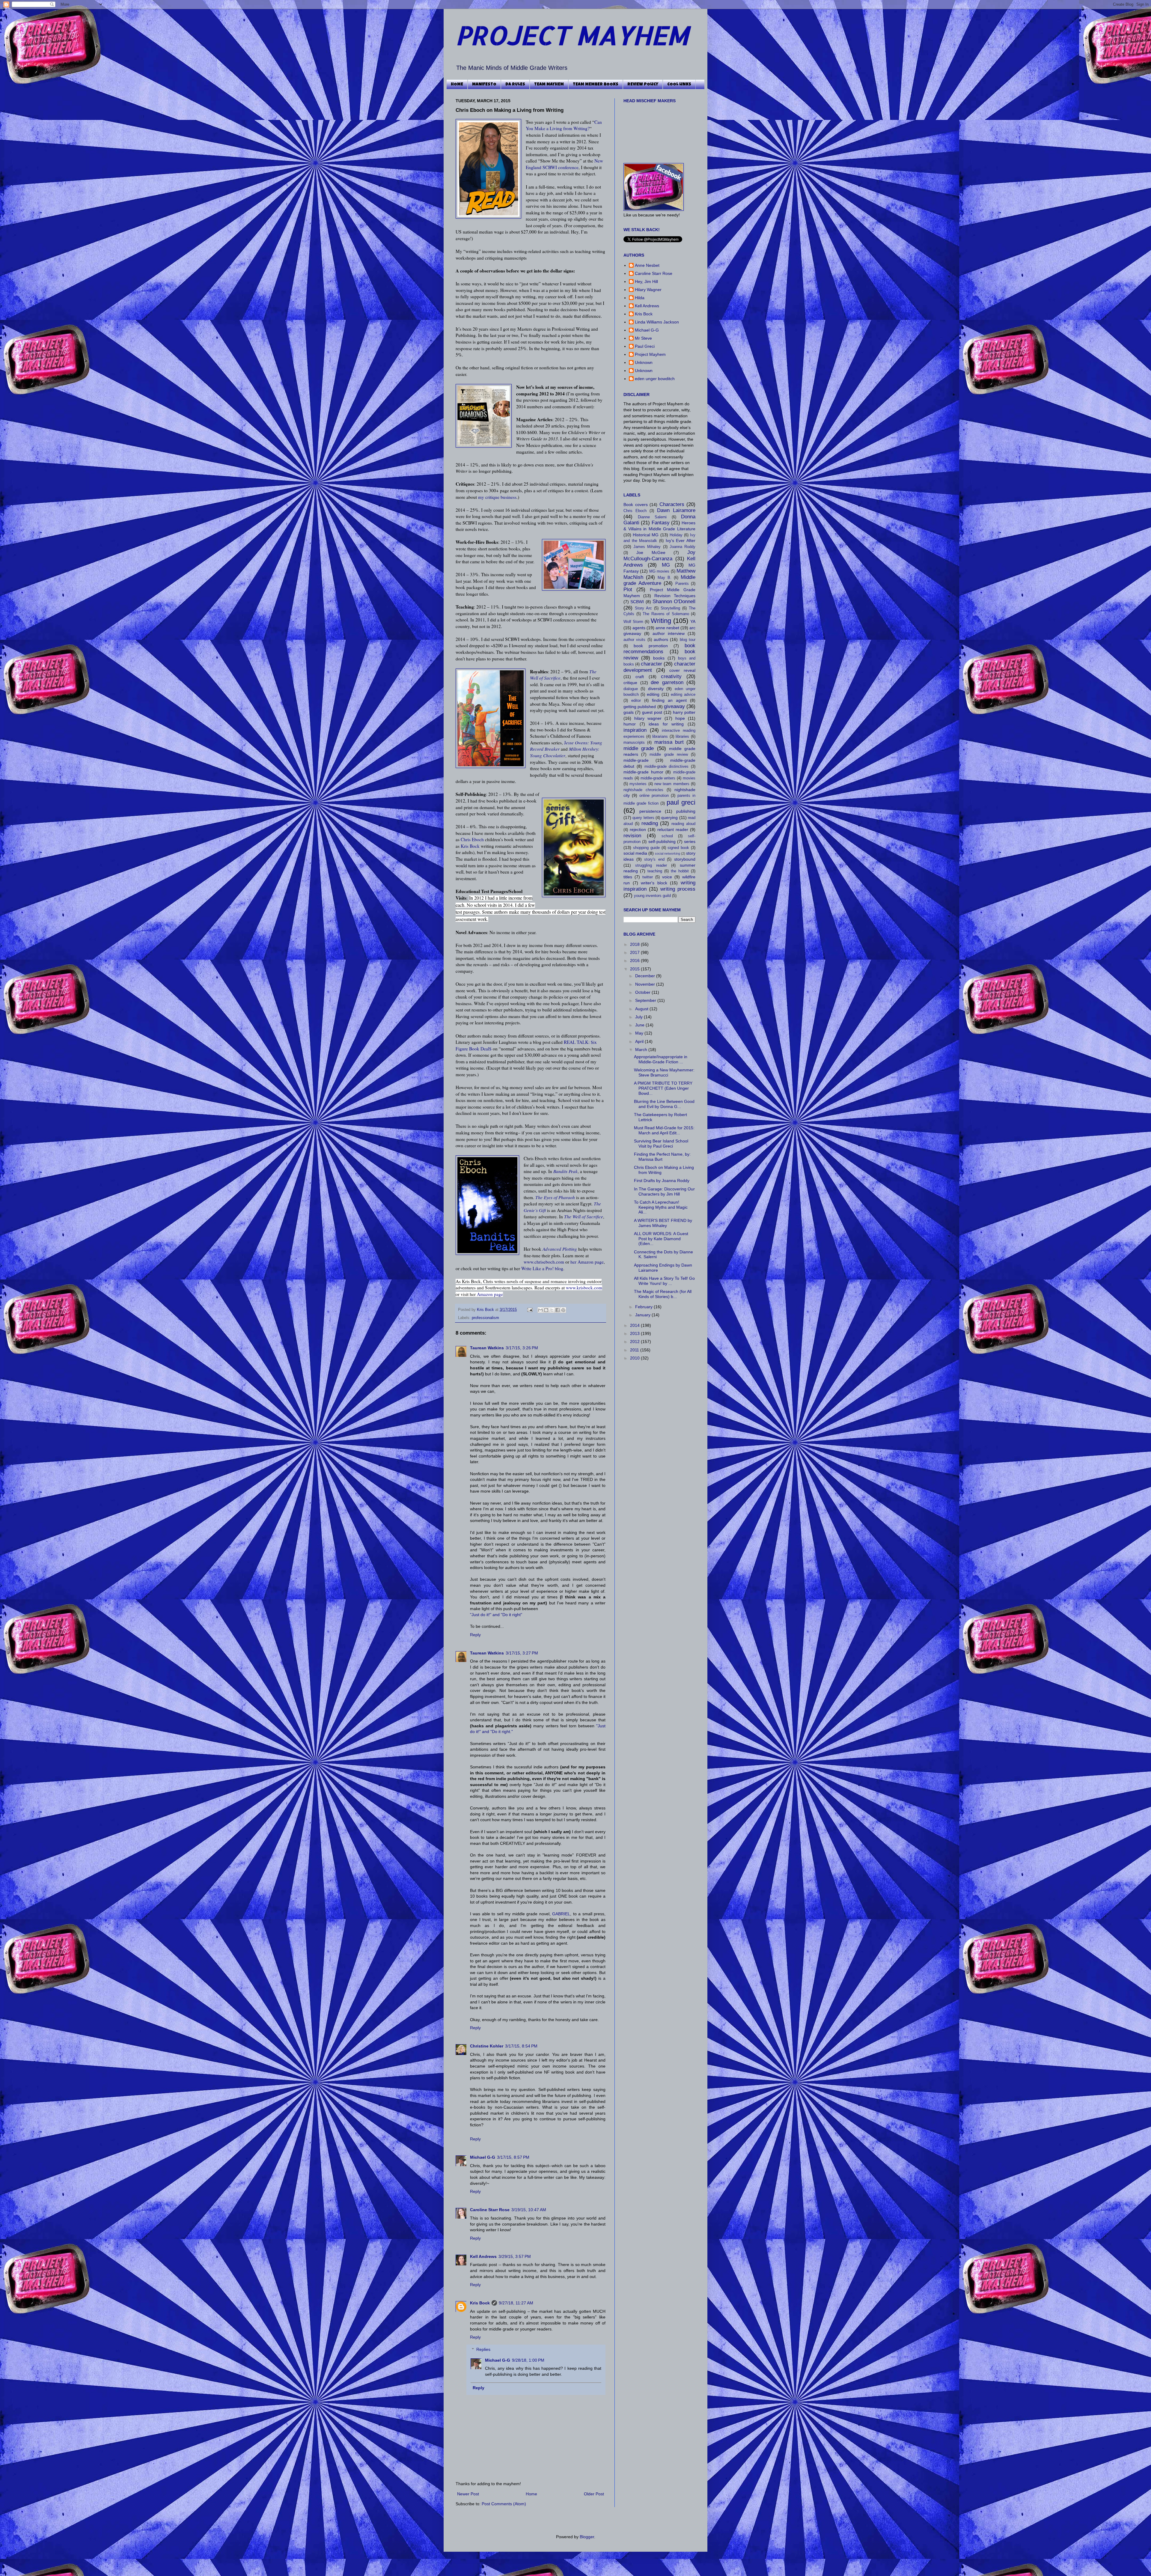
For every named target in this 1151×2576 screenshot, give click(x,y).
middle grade (639, 748)
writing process (678, 889)
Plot (628, 590)
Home (531, 2494)
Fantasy (661, 523)
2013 (635, 1333)
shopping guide (646, 848)
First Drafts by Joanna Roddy (662, 1181)
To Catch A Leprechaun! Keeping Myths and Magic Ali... (661, 1207)
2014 (635, 1325)
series (690, 841)
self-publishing (662, 841)
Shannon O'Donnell (674, 602)
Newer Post (468, 2494)
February (644, 1307)
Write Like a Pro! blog (542, 1268)
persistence (650, 811)
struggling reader (651, 865)
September (646, 1000)
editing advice (683, 695)
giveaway (674, 706)
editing (653, 694)
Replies (483, 2349)
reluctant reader (673, 829)
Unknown (644, 362)
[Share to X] (552, 1310)
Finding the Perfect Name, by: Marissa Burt (662, 1157)
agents (639, 628)
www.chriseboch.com (544, 1262)
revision (632, 836)
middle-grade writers (658, 778)
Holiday (676, 535)
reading (650, 823)
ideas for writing (666, 724)
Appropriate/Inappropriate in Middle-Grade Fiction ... (661, 1059)
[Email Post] (530, 1310)
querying (669, 817)
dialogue (631, 689)
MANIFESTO (484, 85)
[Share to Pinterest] (563, 1310)
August (642, 1009)
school (667, 836)
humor (630, 724)
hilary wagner (648, 718)
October (643, 992)
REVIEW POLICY (643, 85)
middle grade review (669, 755)
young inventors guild (652, 896)
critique (630, 683)
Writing (661, 621)
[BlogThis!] (546, 1310)
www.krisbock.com (584, 1288)
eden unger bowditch (655, 379)
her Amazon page (587, 1262)
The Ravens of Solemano (666, 614)
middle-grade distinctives (667, 767)
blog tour (688, 640)
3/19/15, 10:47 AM (529, 2210)
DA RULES (515, 85)
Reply (475, 1635)
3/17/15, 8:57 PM (513, 2157)
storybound (685, 859)
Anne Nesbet (647, 265)
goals (629, 712)
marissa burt (669, 742)
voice (667, 877)
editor (636, 701)
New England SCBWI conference (564, 164)
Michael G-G (483, 2157)
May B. (665, 578)
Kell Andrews (483, 2256)
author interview (669, 633)
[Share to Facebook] (558, 1310)
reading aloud (683, 824)
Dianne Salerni (652, 517)
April (640, 1041)
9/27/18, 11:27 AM (516, 2303)
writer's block (654, 883)
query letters (643, 818)
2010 (635, 1358)
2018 (635, 944)
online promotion (654, 796)
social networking (668, 853)
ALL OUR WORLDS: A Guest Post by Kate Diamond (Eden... (661, 1239)
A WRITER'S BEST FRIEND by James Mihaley (663, 1223)
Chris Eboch (472, 839)
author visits (634, 640)
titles (628, 877)
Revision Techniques (675, 596)
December (646, 976)
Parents (682, 584)
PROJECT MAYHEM (572, 35)
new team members (672, 784)
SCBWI (637, 602)
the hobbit (680, 871)
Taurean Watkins (487, 1348)
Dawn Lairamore (676, 510)
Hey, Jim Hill (646, 281)
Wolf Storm (633, 622)
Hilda (640, 298)
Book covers (636, 505)
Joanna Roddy (683, 547)
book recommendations (659, 649)
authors (661, 639)
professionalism (485, 1318)
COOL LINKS (679, 85)
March (642, 1050)
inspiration (635, 730)
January (643, 1315)
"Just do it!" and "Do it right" (496, 1615)
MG (666, 565)
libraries (682, 737)
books (659, 658)
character (651, 664)
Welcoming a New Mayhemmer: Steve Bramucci (664, 1072)
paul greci (681, 802)
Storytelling (670, 608)
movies (689, 778)
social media (635, 853)
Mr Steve (643, 338)
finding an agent (669, 700)
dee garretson (667, 682)
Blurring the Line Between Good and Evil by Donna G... (664, 1104)
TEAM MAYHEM (549, 85)
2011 (635, 1350)
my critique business (497, 497)
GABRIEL (561, 1914)
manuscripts (634, 743)
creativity (671, 676)
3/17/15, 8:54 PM (521, 2046)
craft (640, 677)
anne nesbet (667, 628)
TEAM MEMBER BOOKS (596, 85)
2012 (635, 1342)
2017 (635, 952)
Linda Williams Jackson (657, 322)
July (639, 1017)
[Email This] (540, 1310)
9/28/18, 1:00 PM (528, 2360)
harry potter (684, 712)
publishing (686, 811)
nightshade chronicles (643, 790)
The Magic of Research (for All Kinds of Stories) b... (663, 1294)
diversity (656, 689)
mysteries (638, 784)
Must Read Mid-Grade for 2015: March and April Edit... (664, 1130)
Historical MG (646, 535)
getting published (640, 707)
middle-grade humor (643, 772)
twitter (648, 877)
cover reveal (682, 670)
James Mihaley (647, 547)
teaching (655, 871)
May (640, 1033)
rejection (638, 829)
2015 (635, 969)
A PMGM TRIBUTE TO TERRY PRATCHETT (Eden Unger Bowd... (663, 1088)
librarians (660, 737)
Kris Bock (470, 846)
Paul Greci (645, 346)
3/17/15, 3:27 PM (522, 1653)
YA (693, 621)
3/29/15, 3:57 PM (515, 2256)
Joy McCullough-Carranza (659, 555)
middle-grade (636, 760)
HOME (457, 85)
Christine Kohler (487, 2046)
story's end (654, 859)
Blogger (587, 2537)
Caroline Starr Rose (490, 2210)
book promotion (651, 646)
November (646, 984)
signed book (678, 848)
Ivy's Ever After (681, 541)
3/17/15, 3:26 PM (522, 1348)
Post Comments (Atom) (504, 2504)
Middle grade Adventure (659, 580)
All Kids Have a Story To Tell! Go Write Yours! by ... (664, 1281)
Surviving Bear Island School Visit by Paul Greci (661, 1144)
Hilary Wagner (648, 290)
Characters (672, 504)
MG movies (659, 571)
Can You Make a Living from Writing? (564, 125)
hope (680, 718)
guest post (652, 712)
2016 (635, 960)
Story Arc (643, 608)
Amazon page (490, 1294)
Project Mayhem (650, 354)
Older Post (594, 2494)
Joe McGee (651, 552)
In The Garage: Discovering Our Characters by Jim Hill (664, 1191)
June (640, 1025)
